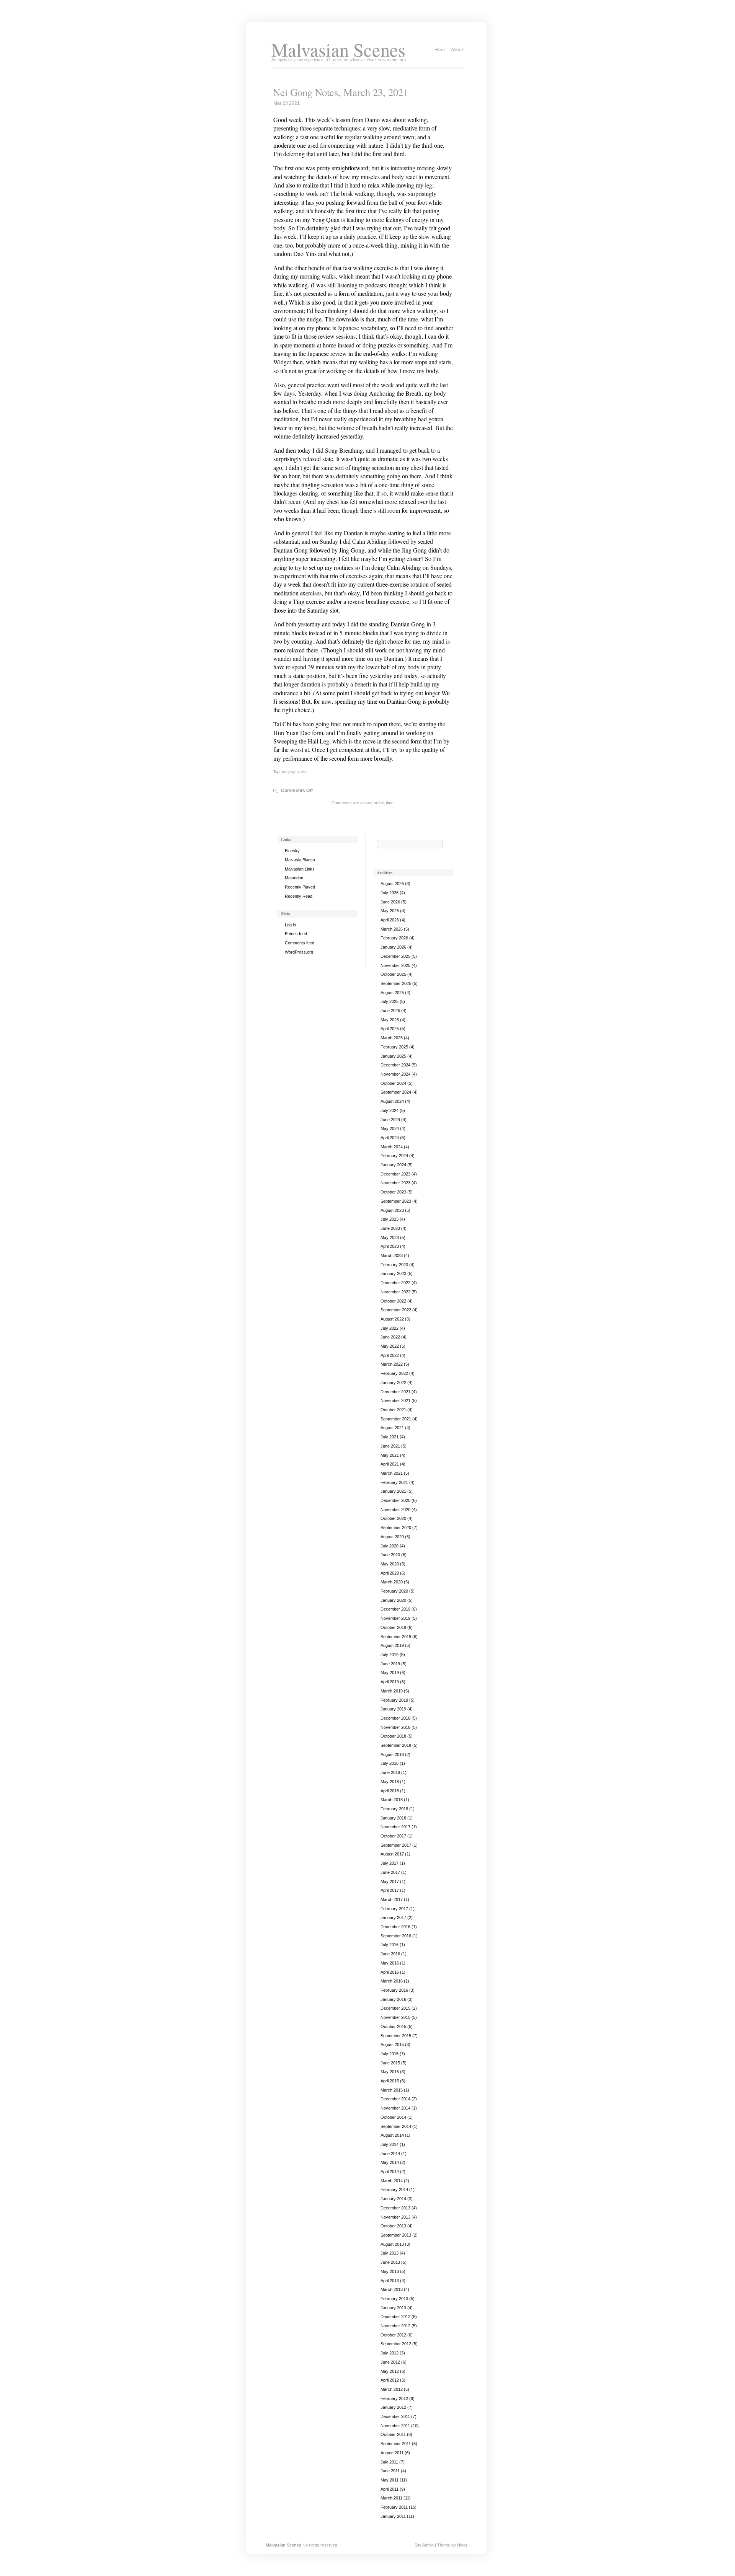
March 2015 (392, 2090)
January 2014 (393, 2199)
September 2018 (396, 1745)
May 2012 (390, 2371)
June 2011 (390, 2471)
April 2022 (390, 1355)
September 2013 (396, 2235)
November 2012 (395, 2326)
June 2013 (390, 2262)
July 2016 (390, 1945)
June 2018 (390, 1772)
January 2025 (393, 1056)
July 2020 (390, 1546)
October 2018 (393, 1736)
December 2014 (395, 2099)
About (457, 50)
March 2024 (392, 1147)
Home (440, 50)
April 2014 (390, 2172)
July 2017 (390, 1863)
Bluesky (292, 851)
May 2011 (390, 2480)
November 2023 (395, 1183)
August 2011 (392, 2453)
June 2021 (390, 1446)
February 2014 (394, 2190)
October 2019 (393, 1627)
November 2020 (395, 1510)
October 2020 (393, 1518)
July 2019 (390, 1655)
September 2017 (396, 1845)
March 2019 (392, 1691)
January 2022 (393, 1383)
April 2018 (390, 1791)
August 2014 (392, 2135)
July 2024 (390, 1110)
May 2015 (390, 2072)
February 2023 (394, 1265)
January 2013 (393, 2308)
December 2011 (395, 2416)
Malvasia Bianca (300, 860)
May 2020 (390, 1564)
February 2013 (394, 2299)
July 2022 (390, 1328)
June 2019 (390, 1664)
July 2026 (390, 893)
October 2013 (393, 2226)
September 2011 (396, 2444)
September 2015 (396, 2036)
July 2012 (390, 2353)
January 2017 (393, 1917)
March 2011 (391, 2498)
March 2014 (392, 2181)
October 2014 (393, 2117)
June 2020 (390, 1555)
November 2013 (395, 2217)
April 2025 (390, 1029)
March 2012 (392, 2389)
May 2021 (390, 1455)
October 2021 (393, 1410)
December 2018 (395, 1718)
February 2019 (394, 1700)
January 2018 (393, 1818)
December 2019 (395, 1609)
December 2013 (395, 2208)
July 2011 (389, 2462)
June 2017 (390, 1872)
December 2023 (395, 1174)
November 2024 (395, 1074)
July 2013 (390, 2253)
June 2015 (390, 2063)
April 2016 (390, 1972)
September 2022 (396, 1310)
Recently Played (300, 887)
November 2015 (395, 2017)
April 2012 (390, 2380)
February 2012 (394, 2398)
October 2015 (393, 2027)
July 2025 (390, 1001)
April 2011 (390, 2489)
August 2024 (392, 1101)
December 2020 (395, 1500)
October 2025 (393, 974)
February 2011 (394, 2507)
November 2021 (395, 1400)
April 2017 (390, 1890)
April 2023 (390, 1246)
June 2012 (390, 2362)
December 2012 (395, 2317)
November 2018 (395, 1727)
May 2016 (390, 1963)
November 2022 (395, 1292)
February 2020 (394, 1591)
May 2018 (390, 1782)
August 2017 (392, 1854)
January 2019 (393, 1709)
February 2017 (394, 1909)
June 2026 (390, 902)
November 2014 (395, 2108)
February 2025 (394, 1047)
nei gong (289, 772)
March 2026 (392, 929)
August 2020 (392, 1537)
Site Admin (424, 2545)
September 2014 (396, 2126)
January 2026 (393, 947)
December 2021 (395, 1392)
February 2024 (394, 1156)
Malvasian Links (300, 869)
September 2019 (396, 1637)
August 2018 (392, 1754)
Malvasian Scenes (338, 50)
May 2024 (390, 1128)
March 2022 (392, 1364)
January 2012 (393, 2407)
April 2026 (390, 920)
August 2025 (392, 993)
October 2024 (393, 1083)
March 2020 (392, 1582)
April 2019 (390, 1682)
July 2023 (390, 1219)
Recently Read (299, 896)
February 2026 (394, 938)
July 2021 (390, 1437)
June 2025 (390, 1011)
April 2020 (390, 1573)
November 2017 (395, 1827)
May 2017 (390, 1881)
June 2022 (390, 1337)
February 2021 (394, 1482)
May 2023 (390, 1237)
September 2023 (396, 1201)
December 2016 (395, 1927)
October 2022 (393, 1301)
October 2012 (393, 2335)
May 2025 (390, 1020)
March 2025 (392, 1038)
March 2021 (392, 1473)
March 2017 (392, 1899)
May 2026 (390, 911)
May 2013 (390, 2271)
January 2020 (393, 1600)
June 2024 (390, 1120)
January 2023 (393, 1273)
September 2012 (396, 2344)
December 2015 (395, 2008)
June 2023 (390, 1228)
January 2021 (393, 1491)
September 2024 (396, 1092)
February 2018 (394, 1809)
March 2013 (392, 2289)
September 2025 (396, 983)
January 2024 (393, 1165)
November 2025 (395, 965)
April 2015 (390, 2081)
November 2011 (395, 2426)
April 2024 (390, 1138)
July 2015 (390, 2054)
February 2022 (394, 1373)
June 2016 (390, 1954)
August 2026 (392, 884)
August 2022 (392, 1319)
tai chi (301, 772)
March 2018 (392, 1800)
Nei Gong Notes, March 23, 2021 (341, 92)
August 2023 (392, 1210)
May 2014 (390, 2162)
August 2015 (392, 2044)
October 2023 (393, 1192)
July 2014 (390, 2144)
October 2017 (393, 1836)
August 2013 (392, 2244)
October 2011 (393, 2434)
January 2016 (393, 1999)
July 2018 (390, 1763)
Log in (290, 925)
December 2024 (395, 1065)
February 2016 (394, 1990)
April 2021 (390, 1464)
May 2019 (390, 1673)
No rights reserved (320, 2545)
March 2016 (392, 1981)
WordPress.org (299, 952)
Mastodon (294, 878)
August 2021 (392, 1428)
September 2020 (396, 1528)
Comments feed (300, 943)
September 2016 (396, 1936)
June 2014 (390, 2154)
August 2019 (392, 1645)
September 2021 (396, 1419)
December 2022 (395, 1283)
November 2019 (395, 1618)
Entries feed (296, 934)
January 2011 (393, 2516)
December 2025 (395, 956)
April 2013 (390, 2281)
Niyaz (462, 2545)
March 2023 (392, 1255)
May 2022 (390, 1346)
